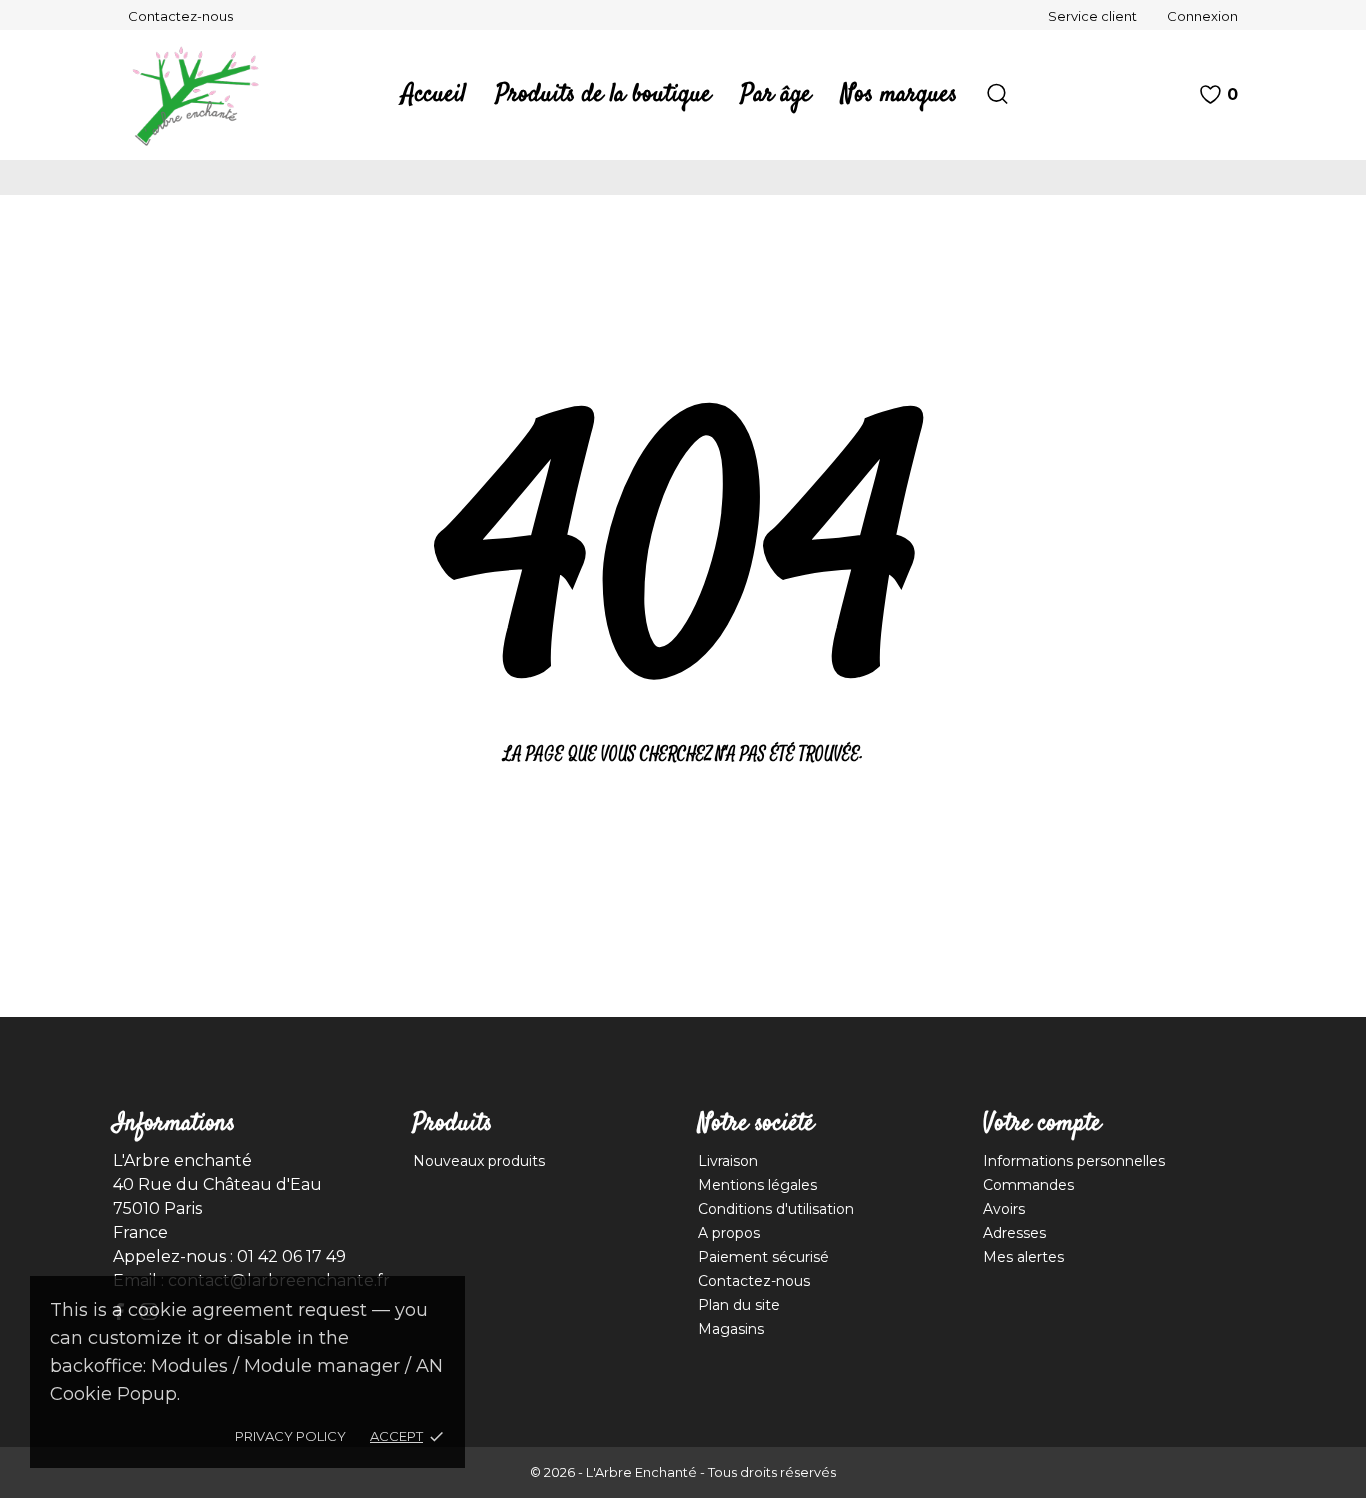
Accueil (434, 95)
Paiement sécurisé (763, 1257)
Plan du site (739, 1305)
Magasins (731, 1329)
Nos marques (899, 95)
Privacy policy (290, 1436)
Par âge (776, 95)
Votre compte (1042, 1124)
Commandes (1028, 1185)
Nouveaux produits (479, 1161)
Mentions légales (757, 1185)
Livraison (728, 1161)
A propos (729, 1233)
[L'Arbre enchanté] (208, 95)
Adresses (1014, 1233)
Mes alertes (1023, 1257)
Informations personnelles (1074, 1161)
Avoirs (1004, 1209)
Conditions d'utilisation (776, 1209)
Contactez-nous (180, 16)
